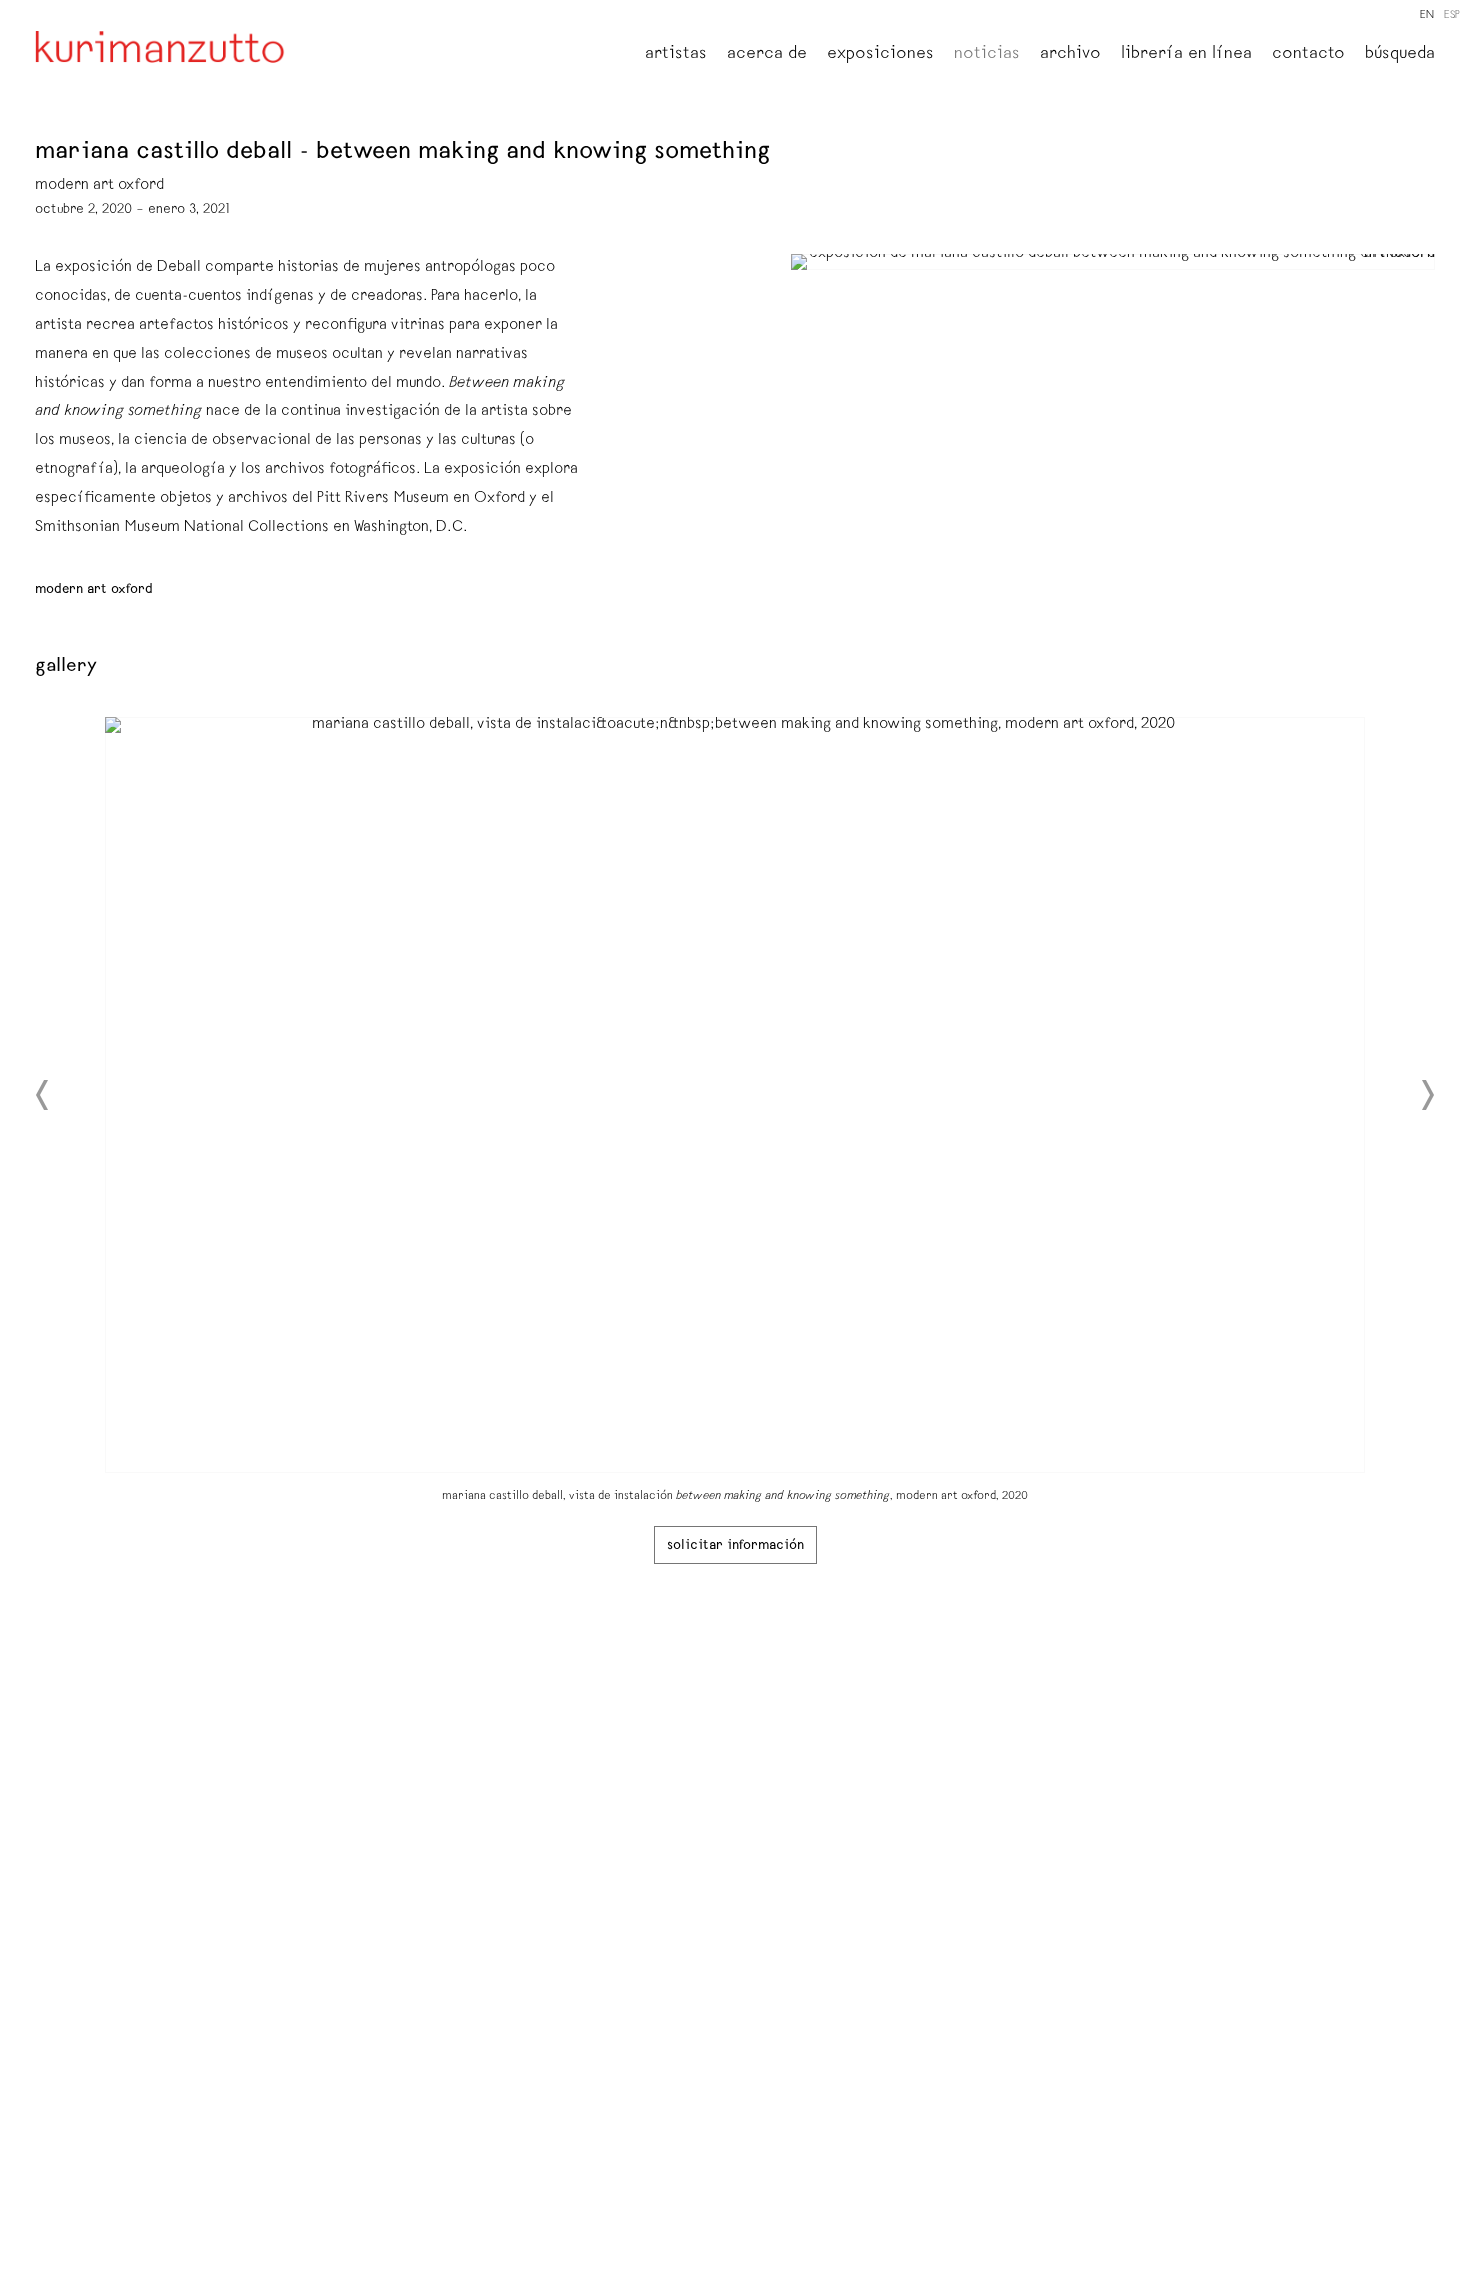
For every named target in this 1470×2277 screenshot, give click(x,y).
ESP (1452, 15)
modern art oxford (94, 590)
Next (1427, 1095)
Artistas (676, 55)
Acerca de (767, 55)
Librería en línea (1186, 55)
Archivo (1070, 55)
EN (1427, 15)
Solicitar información (735, 1546)
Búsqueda (1400, 55)
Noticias (987, 55)
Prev (43, 1095)
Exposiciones (880, 55)
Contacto (1308, 55)
